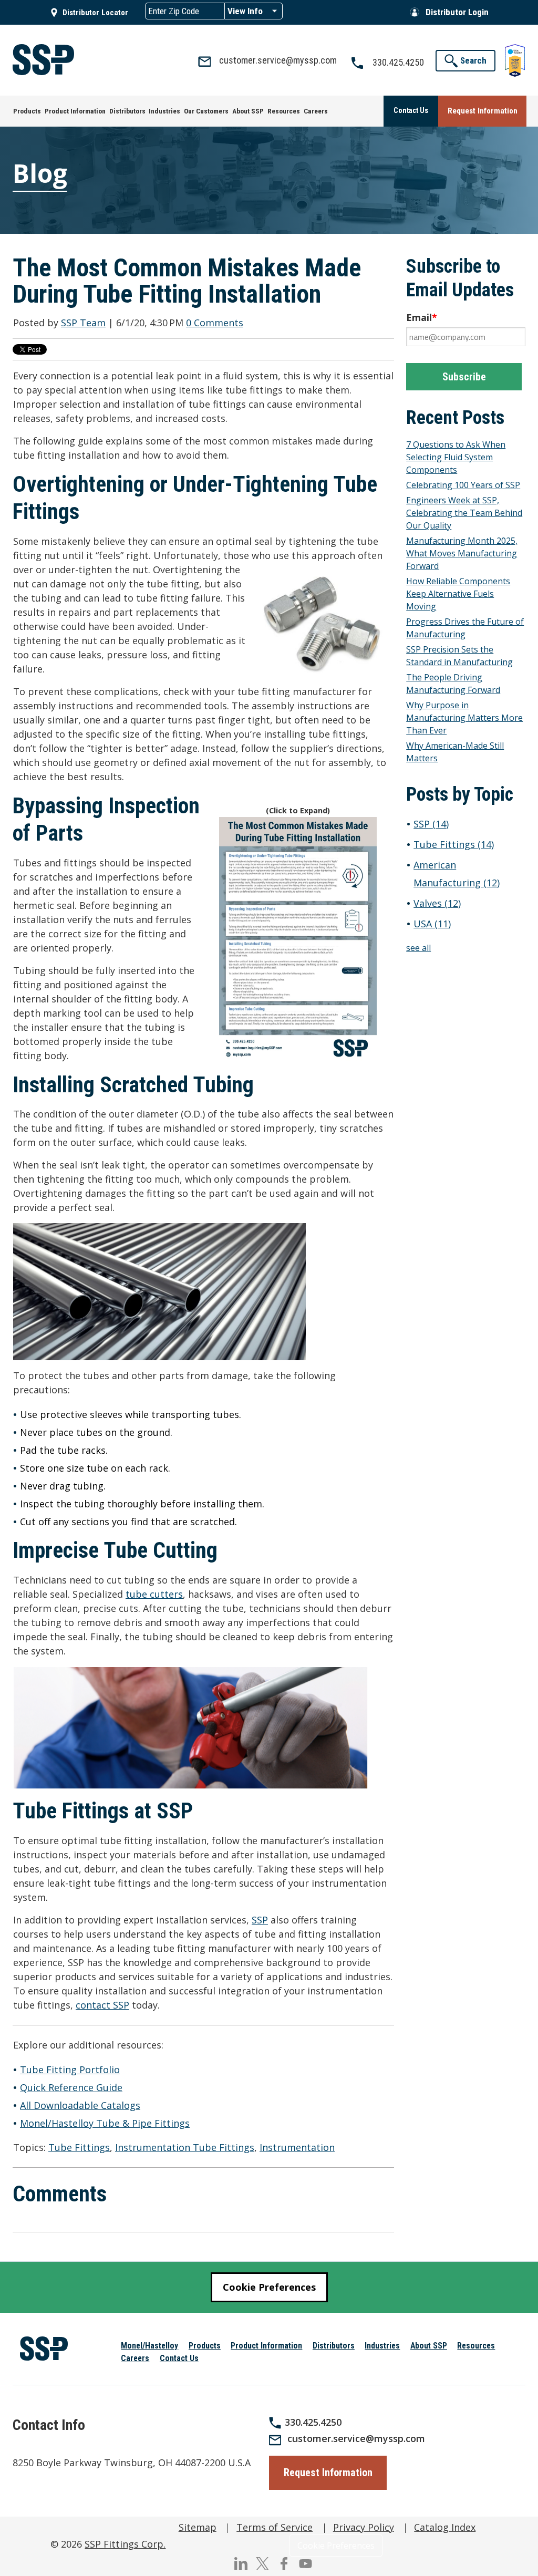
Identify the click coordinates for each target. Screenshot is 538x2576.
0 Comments (215, 323)
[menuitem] (27, 111)
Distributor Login (457, 12)
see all (418, 948)
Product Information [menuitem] (266, 2346)
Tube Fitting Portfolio (70, 2070)
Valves (437, 903)
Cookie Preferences (269, 2287)
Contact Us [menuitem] (179, 2358)
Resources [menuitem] (476, 2346)
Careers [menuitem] (135, 2358)
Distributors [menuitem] (334, 2346)
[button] (465, 61)
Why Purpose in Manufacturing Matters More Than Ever (464, 718)
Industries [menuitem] (382, 2346)
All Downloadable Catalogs (80, 2105)
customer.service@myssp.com (356, 2438)
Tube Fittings (79, 2147)
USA (432, 924)
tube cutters (154, 1594)
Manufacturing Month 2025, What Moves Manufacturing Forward (462, 553)
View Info (245, 11)
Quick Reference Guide (71, 2087)
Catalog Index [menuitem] (445, 2527)
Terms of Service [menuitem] (275, 2527)
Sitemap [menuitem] (198, 2527)
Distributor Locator (95, 13)
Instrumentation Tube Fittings (185, 2147)
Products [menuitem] (205, 2346)
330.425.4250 (313, 2422)
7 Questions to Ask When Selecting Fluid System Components (456, 457)
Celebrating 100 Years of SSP (463, 485)
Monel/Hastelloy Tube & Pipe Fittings (105, 2123)
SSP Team (83, 323)
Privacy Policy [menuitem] (364, 2527)
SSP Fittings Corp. (125, 2544)
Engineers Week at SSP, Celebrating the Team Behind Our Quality (464, 513)
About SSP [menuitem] (429, 2346)
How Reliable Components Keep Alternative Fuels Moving (458, 594)
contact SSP (102, 2005)
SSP (260, 1920)
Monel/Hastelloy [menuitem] (149, 2346)
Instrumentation (297, 2147)
